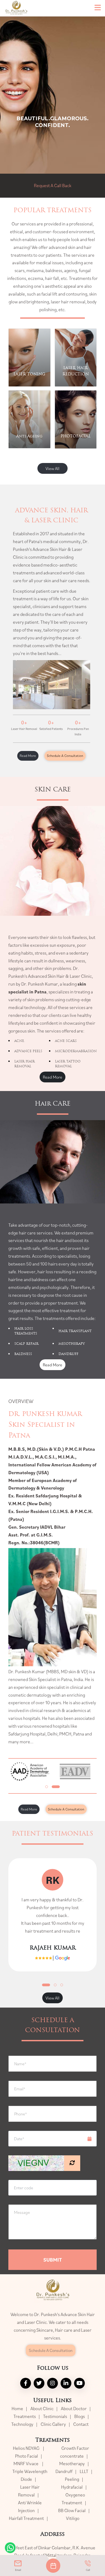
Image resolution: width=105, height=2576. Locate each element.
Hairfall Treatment (26, 2518)
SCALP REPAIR (26, 1344)
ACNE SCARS (66, 1041)
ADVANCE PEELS (28, 1051)
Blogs (80, 2416)
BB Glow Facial (72, 2510)
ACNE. (20, 1041)
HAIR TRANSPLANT (75, 1331)
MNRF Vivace (26, 2464)
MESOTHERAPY (72, 1344)
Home (17, 2409)
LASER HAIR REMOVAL (24, 1064)
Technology (22, 2424)
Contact (81, 2424)
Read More (28, 756)
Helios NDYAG (27, 2448)
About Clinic (42, 2409)
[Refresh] (72, 2163)
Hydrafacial (72, 2487)
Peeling (72, 2479)
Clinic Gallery (53, 2424)
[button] (47, 1787)
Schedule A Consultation (65, 756)
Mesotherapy (72, 2464)
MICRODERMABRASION (76, 1051)
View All (52, 468)
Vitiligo (73, 2518)
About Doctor (74, 2409)
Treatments (25, 2416)
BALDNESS (23, 1354)
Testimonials (55, 2416)
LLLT (84, 2471)
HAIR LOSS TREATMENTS (26, 1331)
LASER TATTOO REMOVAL (68, 1064)
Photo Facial (27, 2456)
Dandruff (64, 2471)
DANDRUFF (68, 1354)
